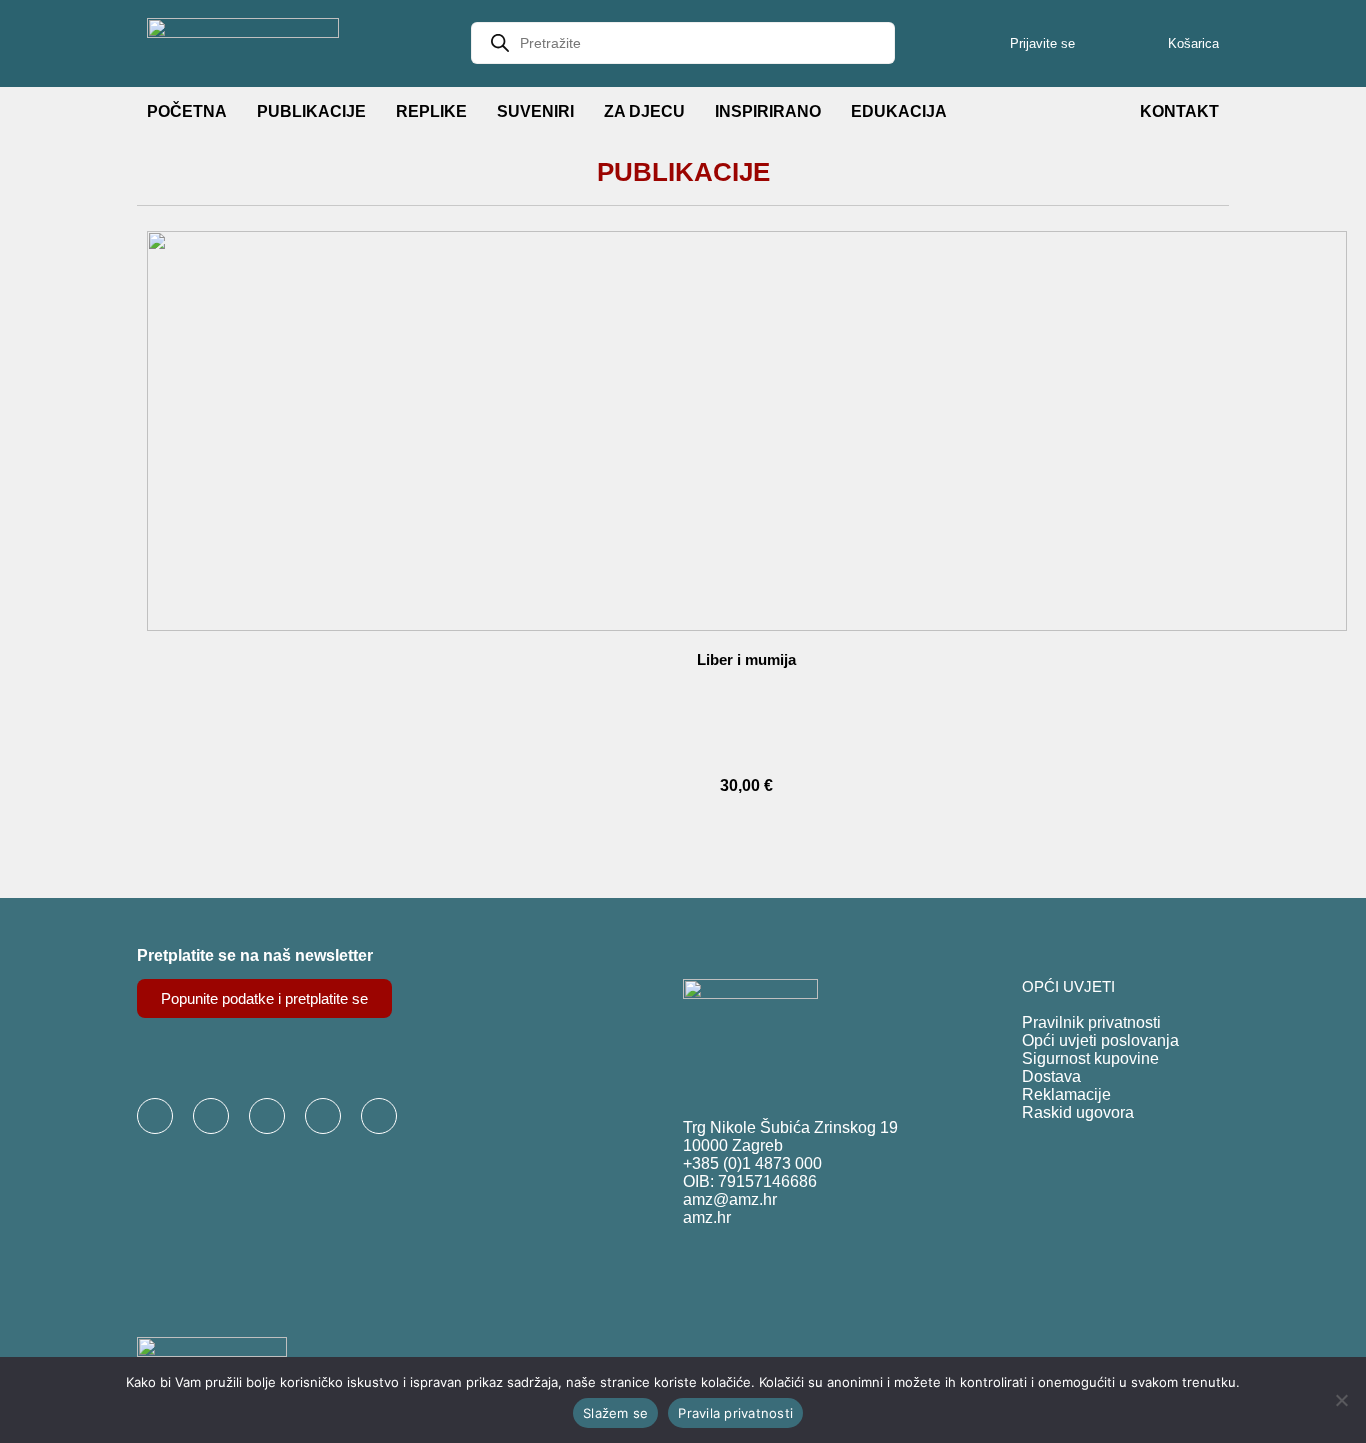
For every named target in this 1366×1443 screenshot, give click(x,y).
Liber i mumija (746, 659)
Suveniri (535, 111)
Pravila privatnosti (735, 1413)
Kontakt (1179, 111)
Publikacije (311, 111)
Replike (431, 111)
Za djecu (644, 111)
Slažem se (615, 1413)
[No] (1341, 1400)
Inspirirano (768, 111)
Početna (187, 111)
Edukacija (899, 111)
